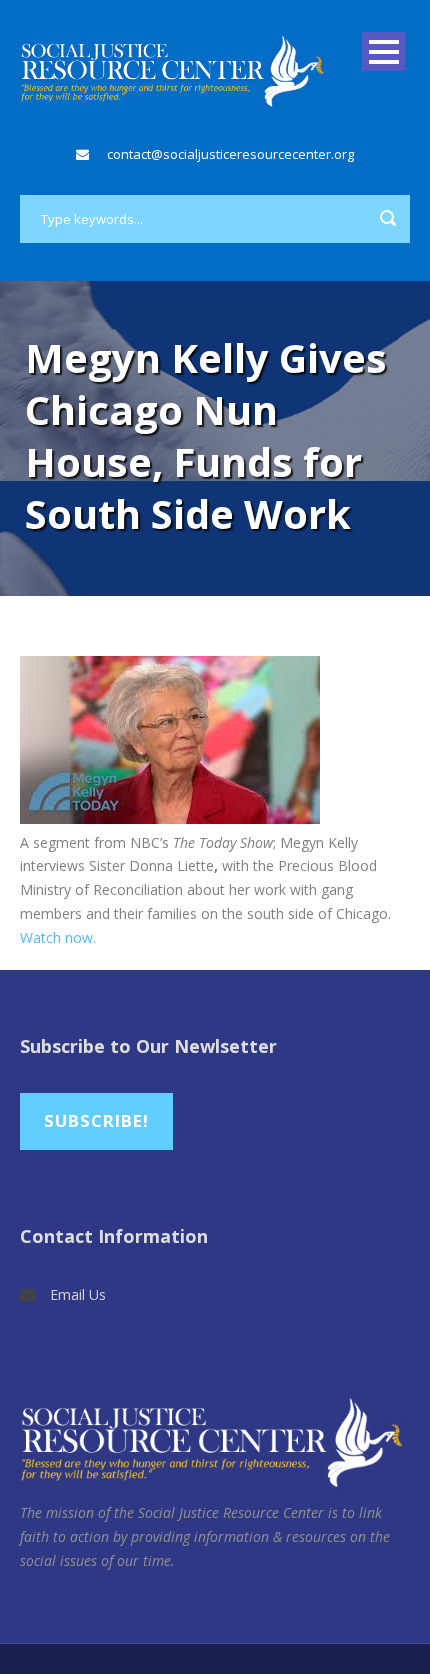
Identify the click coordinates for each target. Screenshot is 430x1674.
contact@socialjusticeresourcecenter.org (230, 154)
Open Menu (383, 51)
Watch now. (58, 937)
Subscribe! (96, 1120)
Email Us (78, 1294)
